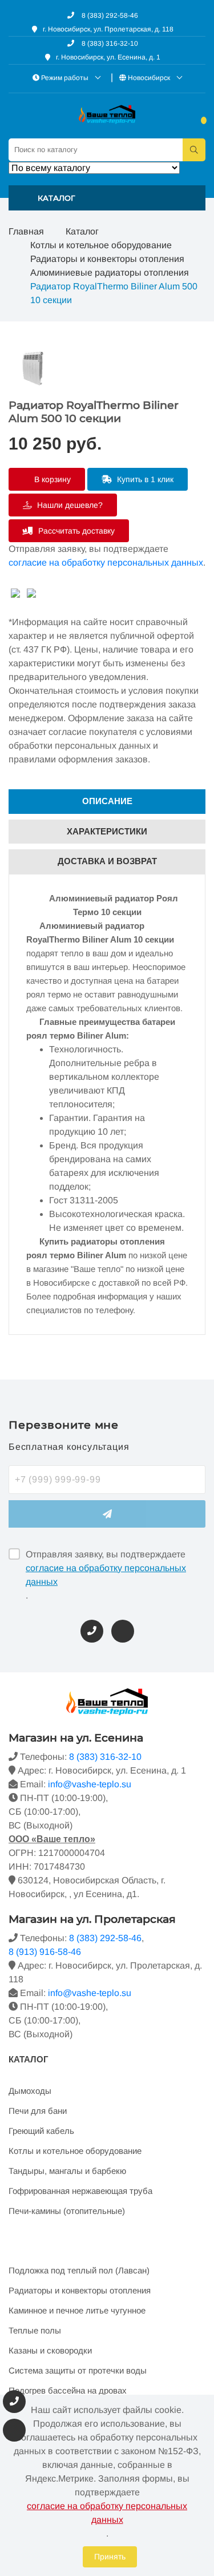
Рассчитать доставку (75, 531)
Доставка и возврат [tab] (107, 861)
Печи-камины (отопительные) (67, 2211)
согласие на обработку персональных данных (106, 562)
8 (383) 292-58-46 (109, 15)
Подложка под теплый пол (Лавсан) (79, 2270)
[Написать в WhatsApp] (123, 1631)
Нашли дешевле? (69, 505)
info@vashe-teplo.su (90, 1784)
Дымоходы (30, 2091)
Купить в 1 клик (144, 479)
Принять (110, 2557)
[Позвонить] (92, 1631)
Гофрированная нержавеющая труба (80, 2191)
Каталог (82, 231)
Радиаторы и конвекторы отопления (107, 259)
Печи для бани (38, 2111)
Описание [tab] (107, 801)
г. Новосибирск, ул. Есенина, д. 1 (108, 57)
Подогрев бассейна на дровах (68, 2390)
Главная (26, 231)
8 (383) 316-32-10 (109, 43)
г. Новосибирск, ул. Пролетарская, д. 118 (108, 29)
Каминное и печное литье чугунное (77, 2310)
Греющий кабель (41, 2131)
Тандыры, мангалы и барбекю (67, 2171)
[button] (107, 198)
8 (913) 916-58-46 (45, 1952)
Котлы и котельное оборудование (101, 245)
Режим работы (65, 78)
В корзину (51, 479)
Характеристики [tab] (107, 831)
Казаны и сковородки (50, 2350)
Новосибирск (149, 78)
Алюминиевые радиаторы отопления (110, 273)
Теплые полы (35, 2330)
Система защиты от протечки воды (78, 2370)
